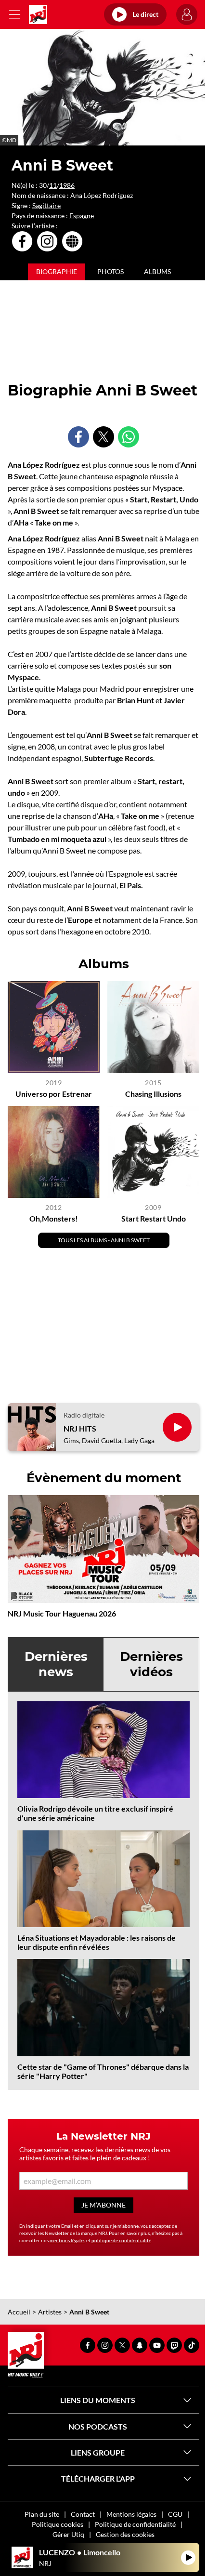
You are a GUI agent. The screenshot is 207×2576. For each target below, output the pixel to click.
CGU (175, 2514)
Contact (83, 2514)
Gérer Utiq (68, 2534)
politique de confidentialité (121, 2240)
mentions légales (67, 2240)
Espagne (82, 216)
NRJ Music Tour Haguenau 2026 (62, 1613)
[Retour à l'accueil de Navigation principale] (38, 14)
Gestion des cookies (125, 2534)
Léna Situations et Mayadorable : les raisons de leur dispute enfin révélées (97, 1942)
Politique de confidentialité (135, 2524)
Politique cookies (58, 2524)
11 (53, 185)
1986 (67, 185)
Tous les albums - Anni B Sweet (104, 1240)
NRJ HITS (80, 1428)
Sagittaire (46, 205)
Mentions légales (131, 2514)
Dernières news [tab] (56, 1664)
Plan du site (42, 2514)
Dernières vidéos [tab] (151, 1664)
